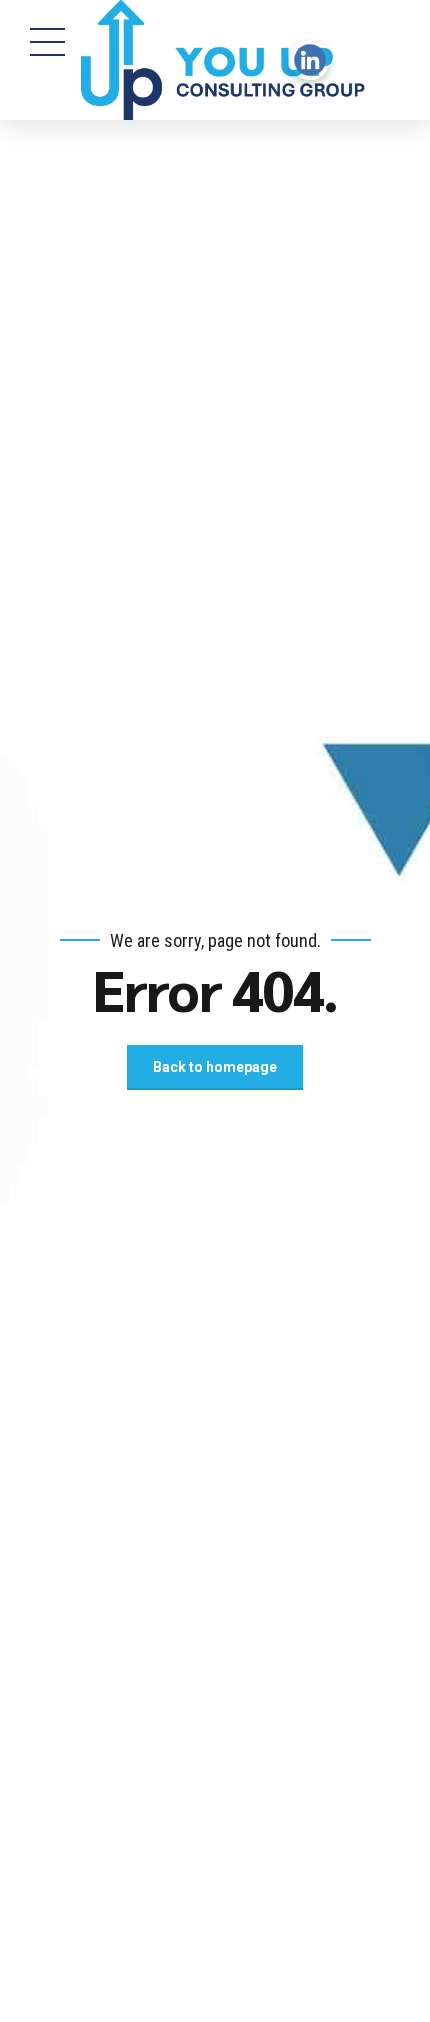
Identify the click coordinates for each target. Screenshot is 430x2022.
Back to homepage (215, 1067)
